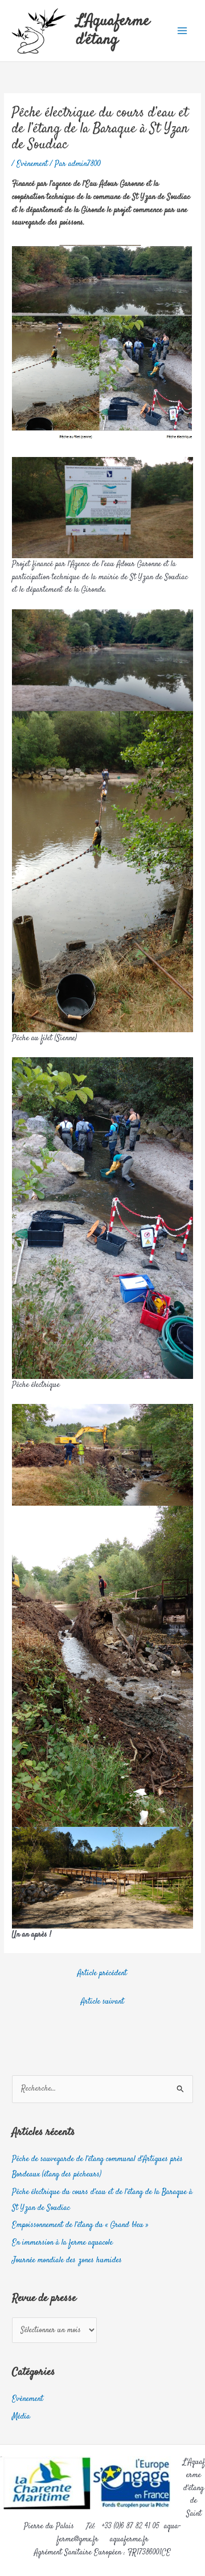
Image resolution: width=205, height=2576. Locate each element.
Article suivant (102, 2002)
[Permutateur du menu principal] (183, 31)
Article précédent (102, 1973)
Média (21, 2417)
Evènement (32, 164)
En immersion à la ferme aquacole (62, 2243)
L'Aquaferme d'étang (113, 30)
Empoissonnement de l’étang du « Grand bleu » (80, 2225)
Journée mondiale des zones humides (67, 2261)
